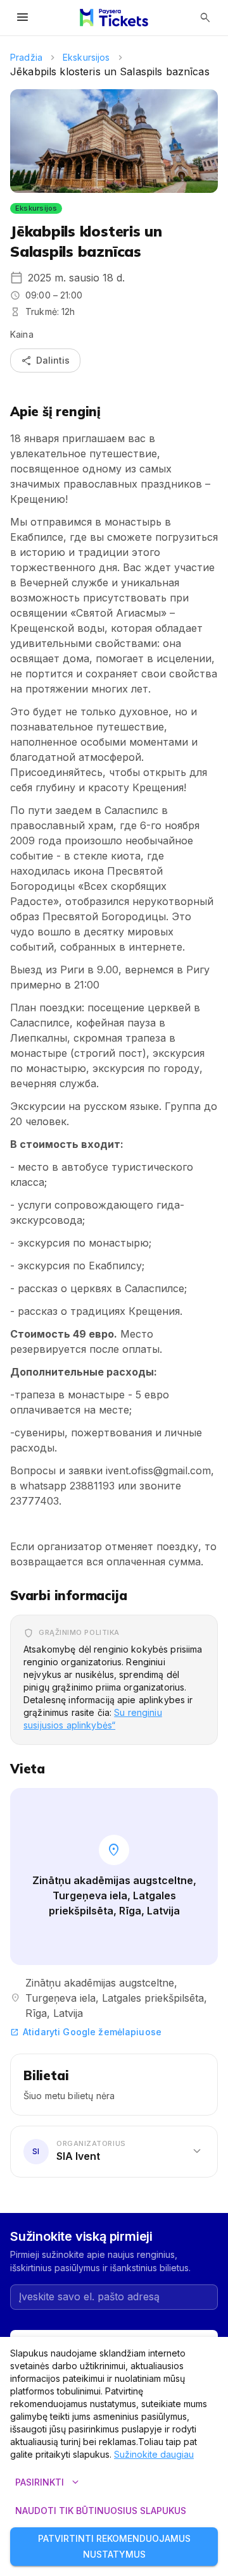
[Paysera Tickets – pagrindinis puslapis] (114, 18)
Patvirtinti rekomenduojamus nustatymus (114, 2546)
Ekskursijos (86, 57)
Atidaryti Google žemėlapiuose (86, 2032)
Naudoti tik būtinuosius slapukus (101, 2511)
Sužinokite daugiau (154, 2454)
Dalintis (45, 361)
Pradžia (26, 57)
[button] (114, 2152)
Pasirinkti (48, 2482)
